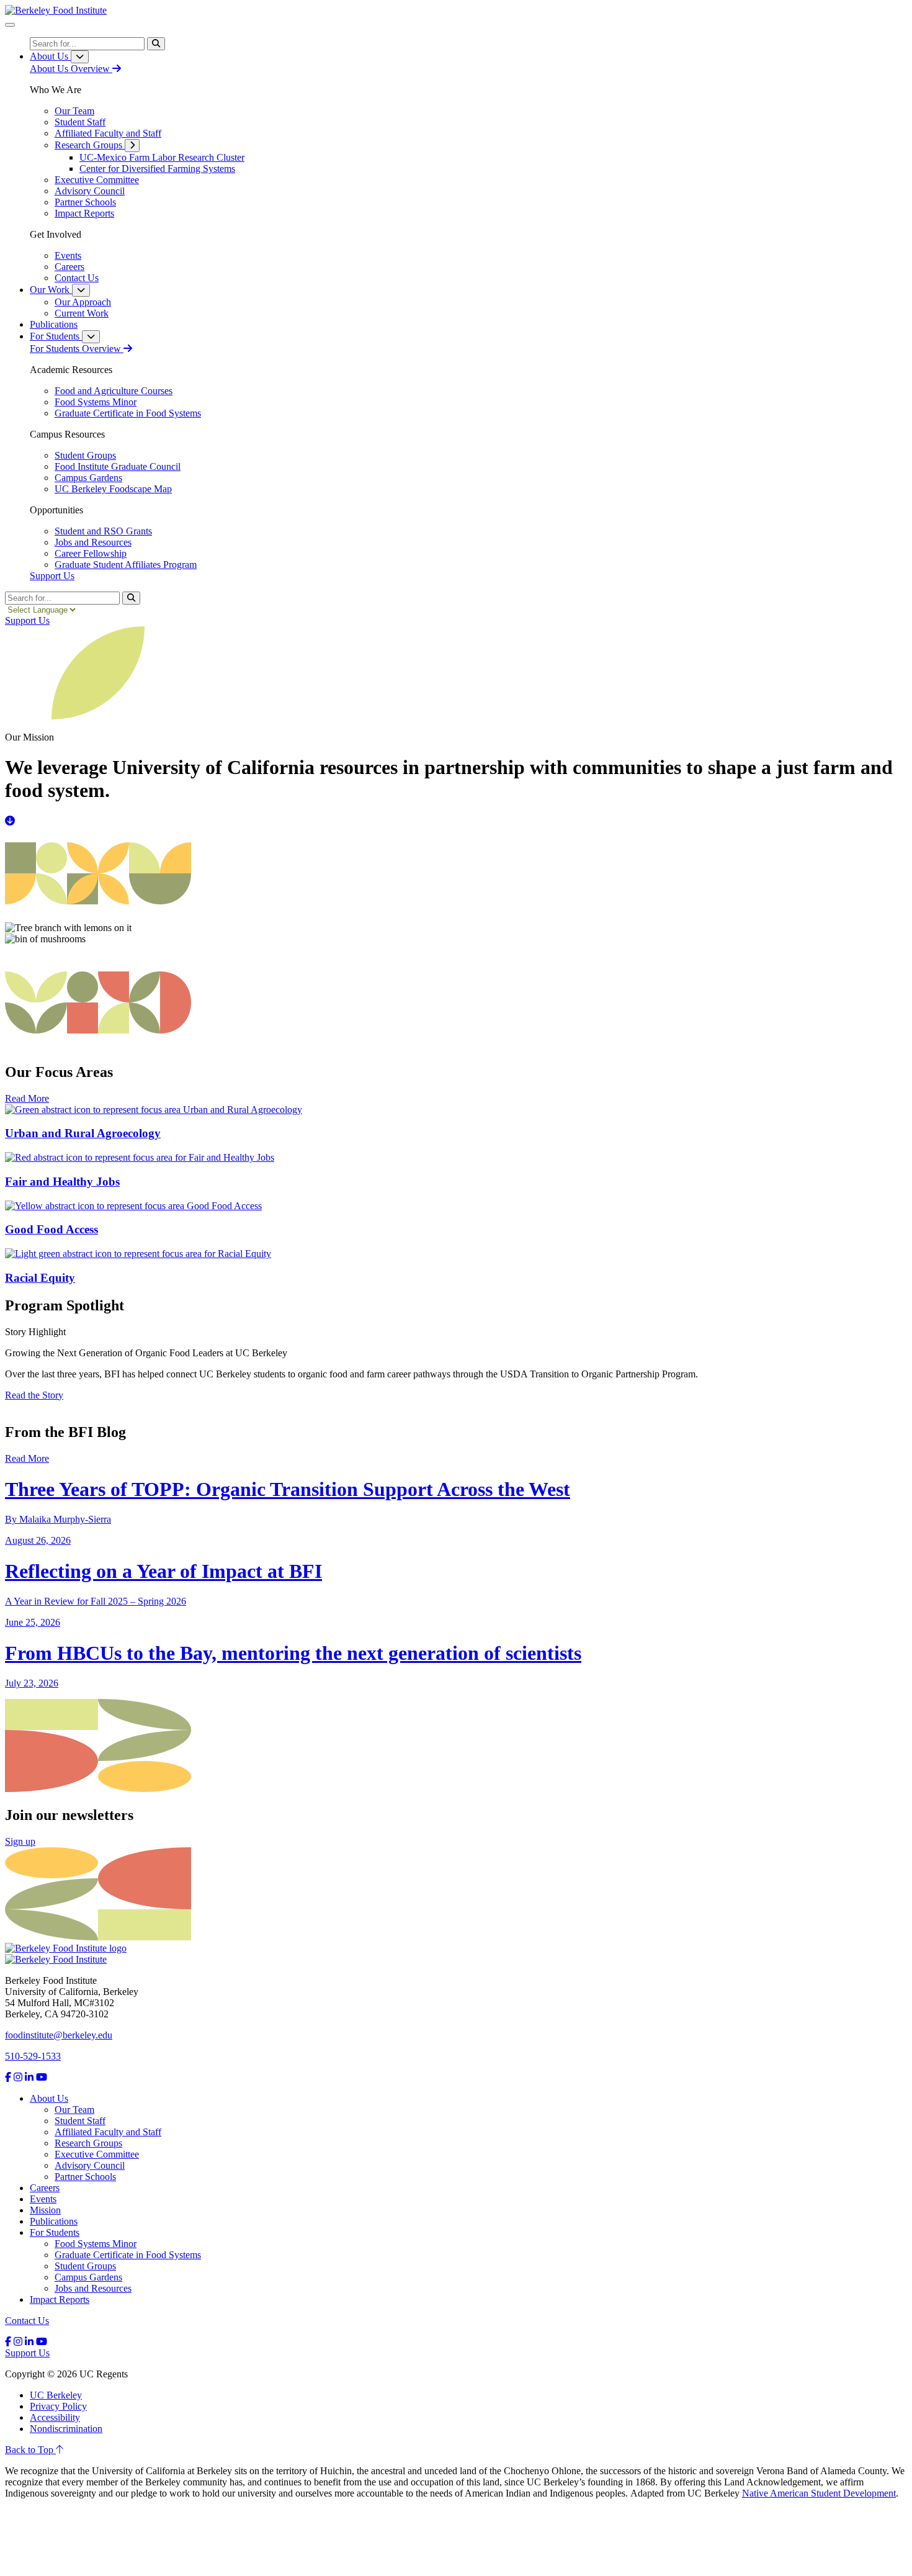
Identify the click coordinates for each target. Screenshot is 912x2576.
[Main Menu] (10, 25)
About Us (49, 2098)
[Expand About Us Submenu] (80, 57)
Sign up (20, 1841)
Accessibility (55, 2417)
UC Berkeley (56, 2395)
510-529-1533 (33, 2056)
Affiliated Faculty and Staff (108, 2132)
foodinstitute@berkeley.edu (59, 2035)
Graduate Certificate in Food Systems (128, 2255)
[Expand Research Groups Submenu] (132, 146)
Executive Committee (97, 2154)
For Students (55, 2232)
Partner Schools (85, 2177)
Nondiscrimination (66, 2429)
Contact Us (27, 2321)
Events (43, 2199)
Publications (54, 2221)
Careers (45, 2188)
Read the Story (34, 1395)
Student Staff (80, 2121)
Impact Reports (60, 2299)
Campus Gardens (88, 2277)
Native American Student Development (819, 2493)
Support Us (52, 576)
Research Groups (88, 2143)
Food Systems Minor (96, 2244)
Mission (45, 2210)
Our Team (74, 2110)
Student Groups (85, 2266)
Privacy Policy (58, 2406)
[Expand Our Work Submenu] (81, 290)
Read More (27, 1098)
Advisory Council (90, 2165)
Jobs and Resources (93, 2288)
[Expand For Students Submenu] (91, 337)
